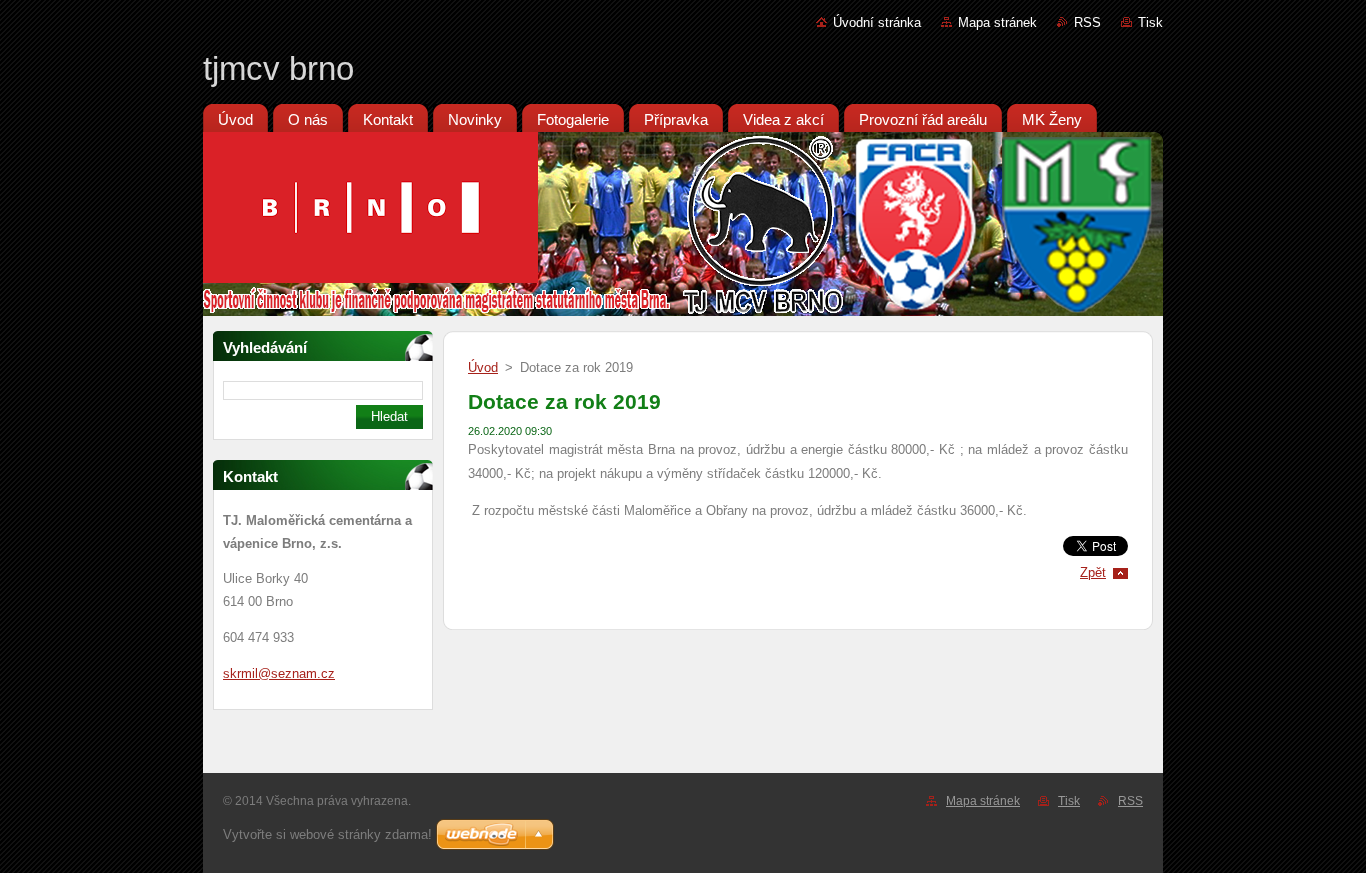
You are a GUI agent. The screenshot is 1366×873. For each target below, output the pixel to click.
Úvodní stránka (877, 22)
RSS (1087, 22)
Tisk (1150, 22)
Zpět (1093, 572)
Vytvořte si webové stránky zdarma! (327, 834)
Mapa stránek (997, 22)
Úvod (483, 367)
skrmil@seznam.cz (279, 673)
